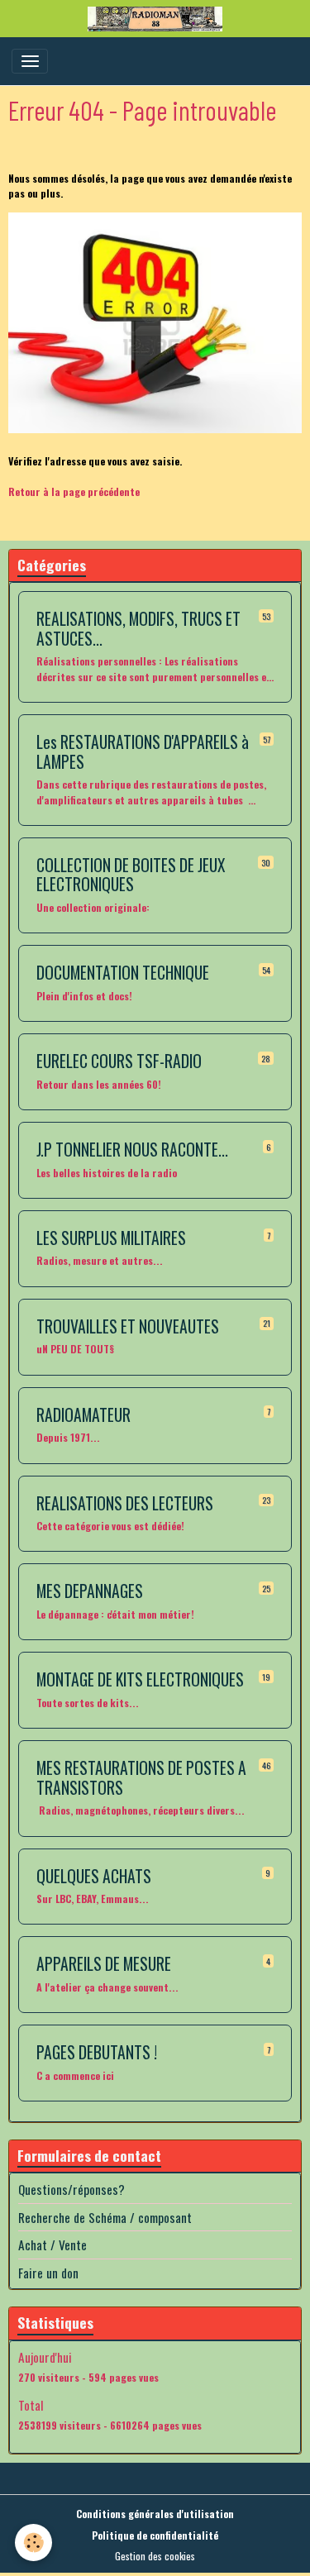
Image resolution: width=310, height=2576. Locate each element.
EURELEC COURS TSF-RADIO (119, 1061)
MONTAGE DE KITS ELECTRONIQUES (140, 1680)
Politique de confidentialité (155, 2535)
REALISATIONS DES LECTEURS (125, 1504)
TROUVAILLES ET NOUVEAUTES (128, 1327)
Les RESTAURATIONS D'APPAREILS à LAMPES (143, 752)
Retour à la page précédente (74, 491)
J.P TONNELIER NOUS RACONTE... (132, 1150)
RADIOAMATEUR (83, 1415)
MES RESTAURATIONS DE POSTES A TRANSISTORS (141, 1778)
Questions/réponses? (72, 2189)
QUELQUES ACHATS (94, 1877)
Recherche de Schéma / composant (105, 2217)
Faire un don (48, 2273)
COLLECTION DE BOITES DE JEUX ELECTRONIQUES (131, 875)
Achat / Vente (52, 2244)
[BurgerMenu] (30, 61)
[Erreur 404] (155, 322)
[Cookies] (33, 2543)
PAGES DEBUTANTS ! (97, 2053)
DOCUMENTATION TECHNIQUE (123, 973)
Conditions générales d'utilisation (155, 2514)
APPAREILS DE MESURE (104, 1964)
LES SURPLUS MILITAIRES (111, 1238)
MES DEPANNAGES (90, 1591)
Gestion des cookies (155, 2556)
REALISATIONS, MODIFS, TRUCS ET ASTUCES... (138, 629)
